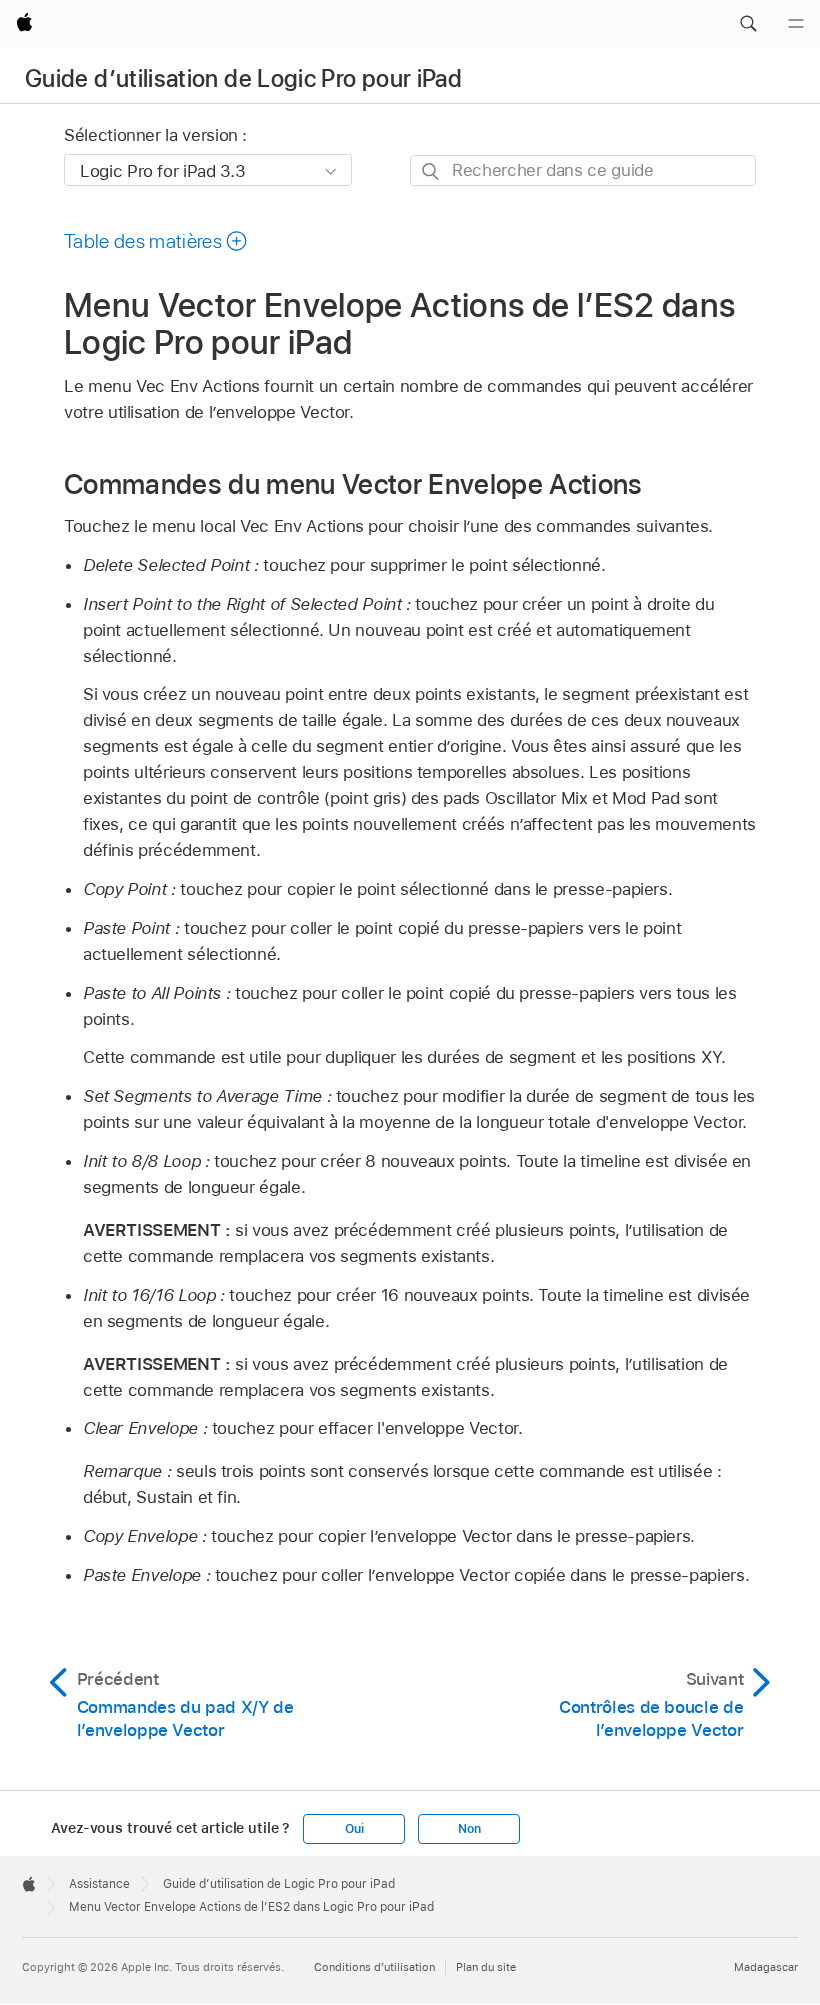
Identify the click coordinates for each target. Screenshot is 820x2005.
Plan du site (486, 1967)
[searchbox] (583, 170)
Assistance (99, 1884)
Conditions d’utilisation (374, 1967)
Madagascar (766, 1967)
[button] (748, 24)
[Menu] (796, 24)
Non (469, 1829)
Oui (354, 1829)
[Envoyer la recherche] (431, 171)
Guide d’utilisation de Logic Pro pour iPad (243, 78)
